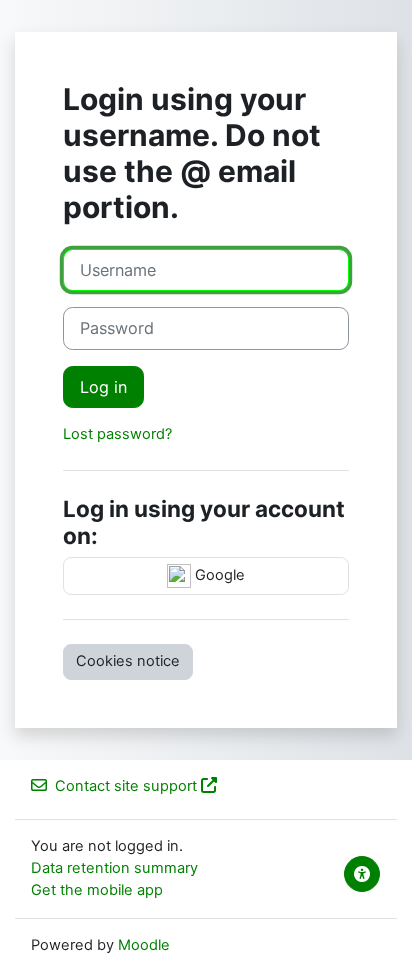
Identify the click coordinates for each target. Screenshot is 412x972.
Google (218, 575)
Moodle (144, 945)
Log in (103, 387)
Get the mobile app (97, 890)
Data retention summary (114, 868)
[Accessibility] (362, 874)
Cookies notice (128, 661)
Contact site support (126, 786)
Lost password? (117, 434)
